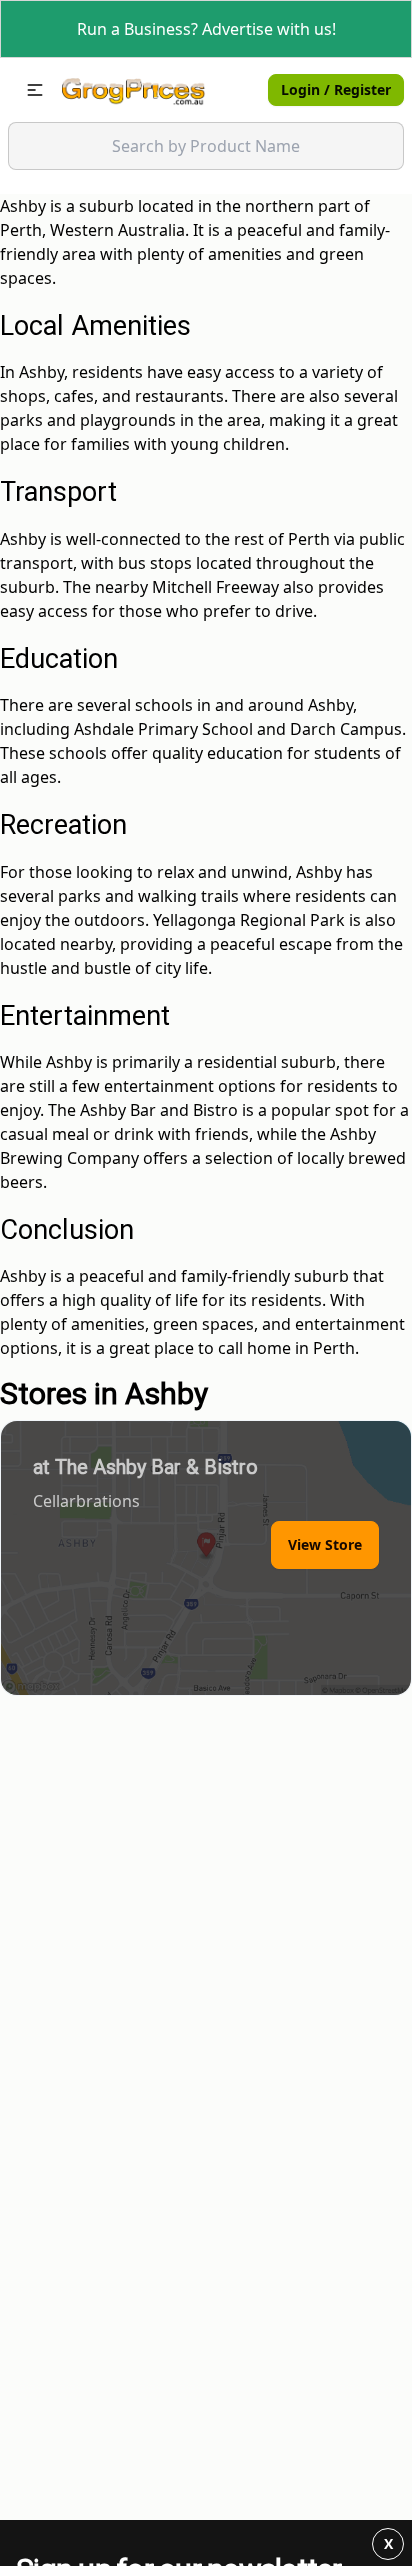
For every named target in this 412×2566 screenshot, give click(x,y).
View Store (325, 1544)
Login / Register (336, 89)
